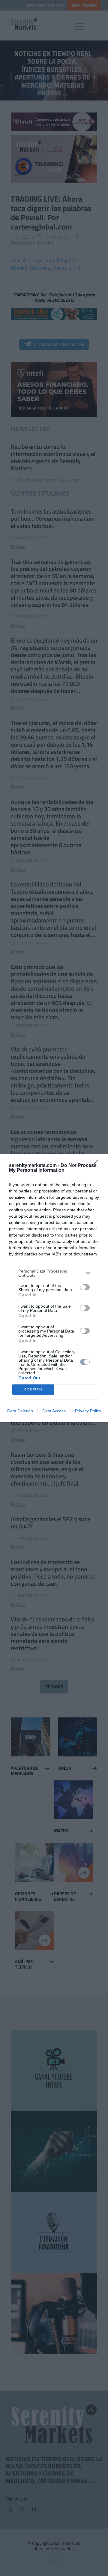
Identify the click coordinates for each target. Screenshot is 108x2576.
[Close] (96, 1166)
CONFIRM (33, 1389)
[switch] (85, 1287)
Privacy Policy (88, 1411)
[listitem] (54, 1273)
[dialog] (54, 1288)
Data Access (54, 1411)
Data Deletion (20, 1411)
